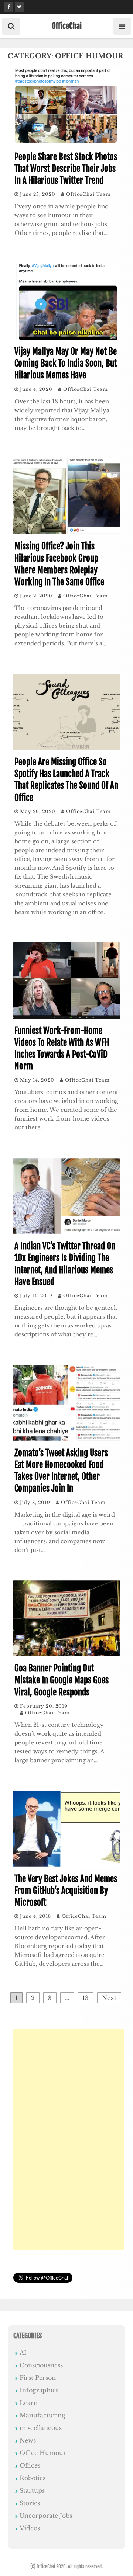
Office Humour (43, 2453)
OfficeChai (67, 26)
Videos (30, 2528)
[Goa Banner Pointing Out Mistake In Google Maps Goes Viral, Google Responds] (66, 1654)
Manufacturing (42, 2415)
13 (86, 1998)
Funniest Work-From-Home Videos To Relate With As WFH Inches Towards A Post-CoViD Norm (62, 1049)
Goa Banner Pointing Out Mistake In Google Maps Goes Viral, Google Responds (62, 1680)
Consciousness (41, 2365)
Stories (30, 2503)
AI (23, 2353)
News (28, 2440)
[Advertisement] (69, 2140)
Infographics (39, 2390)
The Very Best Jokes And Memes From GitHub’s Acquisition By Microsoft (66, 1891)
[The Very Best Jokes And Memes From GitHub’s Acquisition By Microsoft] (66, 1865)
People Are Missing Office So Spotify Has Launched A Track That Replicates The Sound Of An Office (66, 780)
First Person (38, 2378)
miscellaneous (41, 2428)
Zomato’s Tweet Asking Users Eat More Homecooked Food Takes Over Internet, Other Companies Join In (61, 1471)
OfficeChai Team (88, 194)
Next (109, 1998)
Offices (30, 2465)
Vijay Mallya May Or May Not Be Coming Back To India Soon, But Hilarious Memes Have (66, 363)
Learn (29, 2403)
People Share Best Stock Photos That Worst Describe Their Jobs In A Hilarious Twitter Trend (66, 169)
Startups (32, 2490)
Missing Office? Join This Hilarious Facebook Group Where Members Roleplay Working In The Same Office (59, 564)
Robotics (33, 2478)
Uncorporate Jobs (46, 2516)
